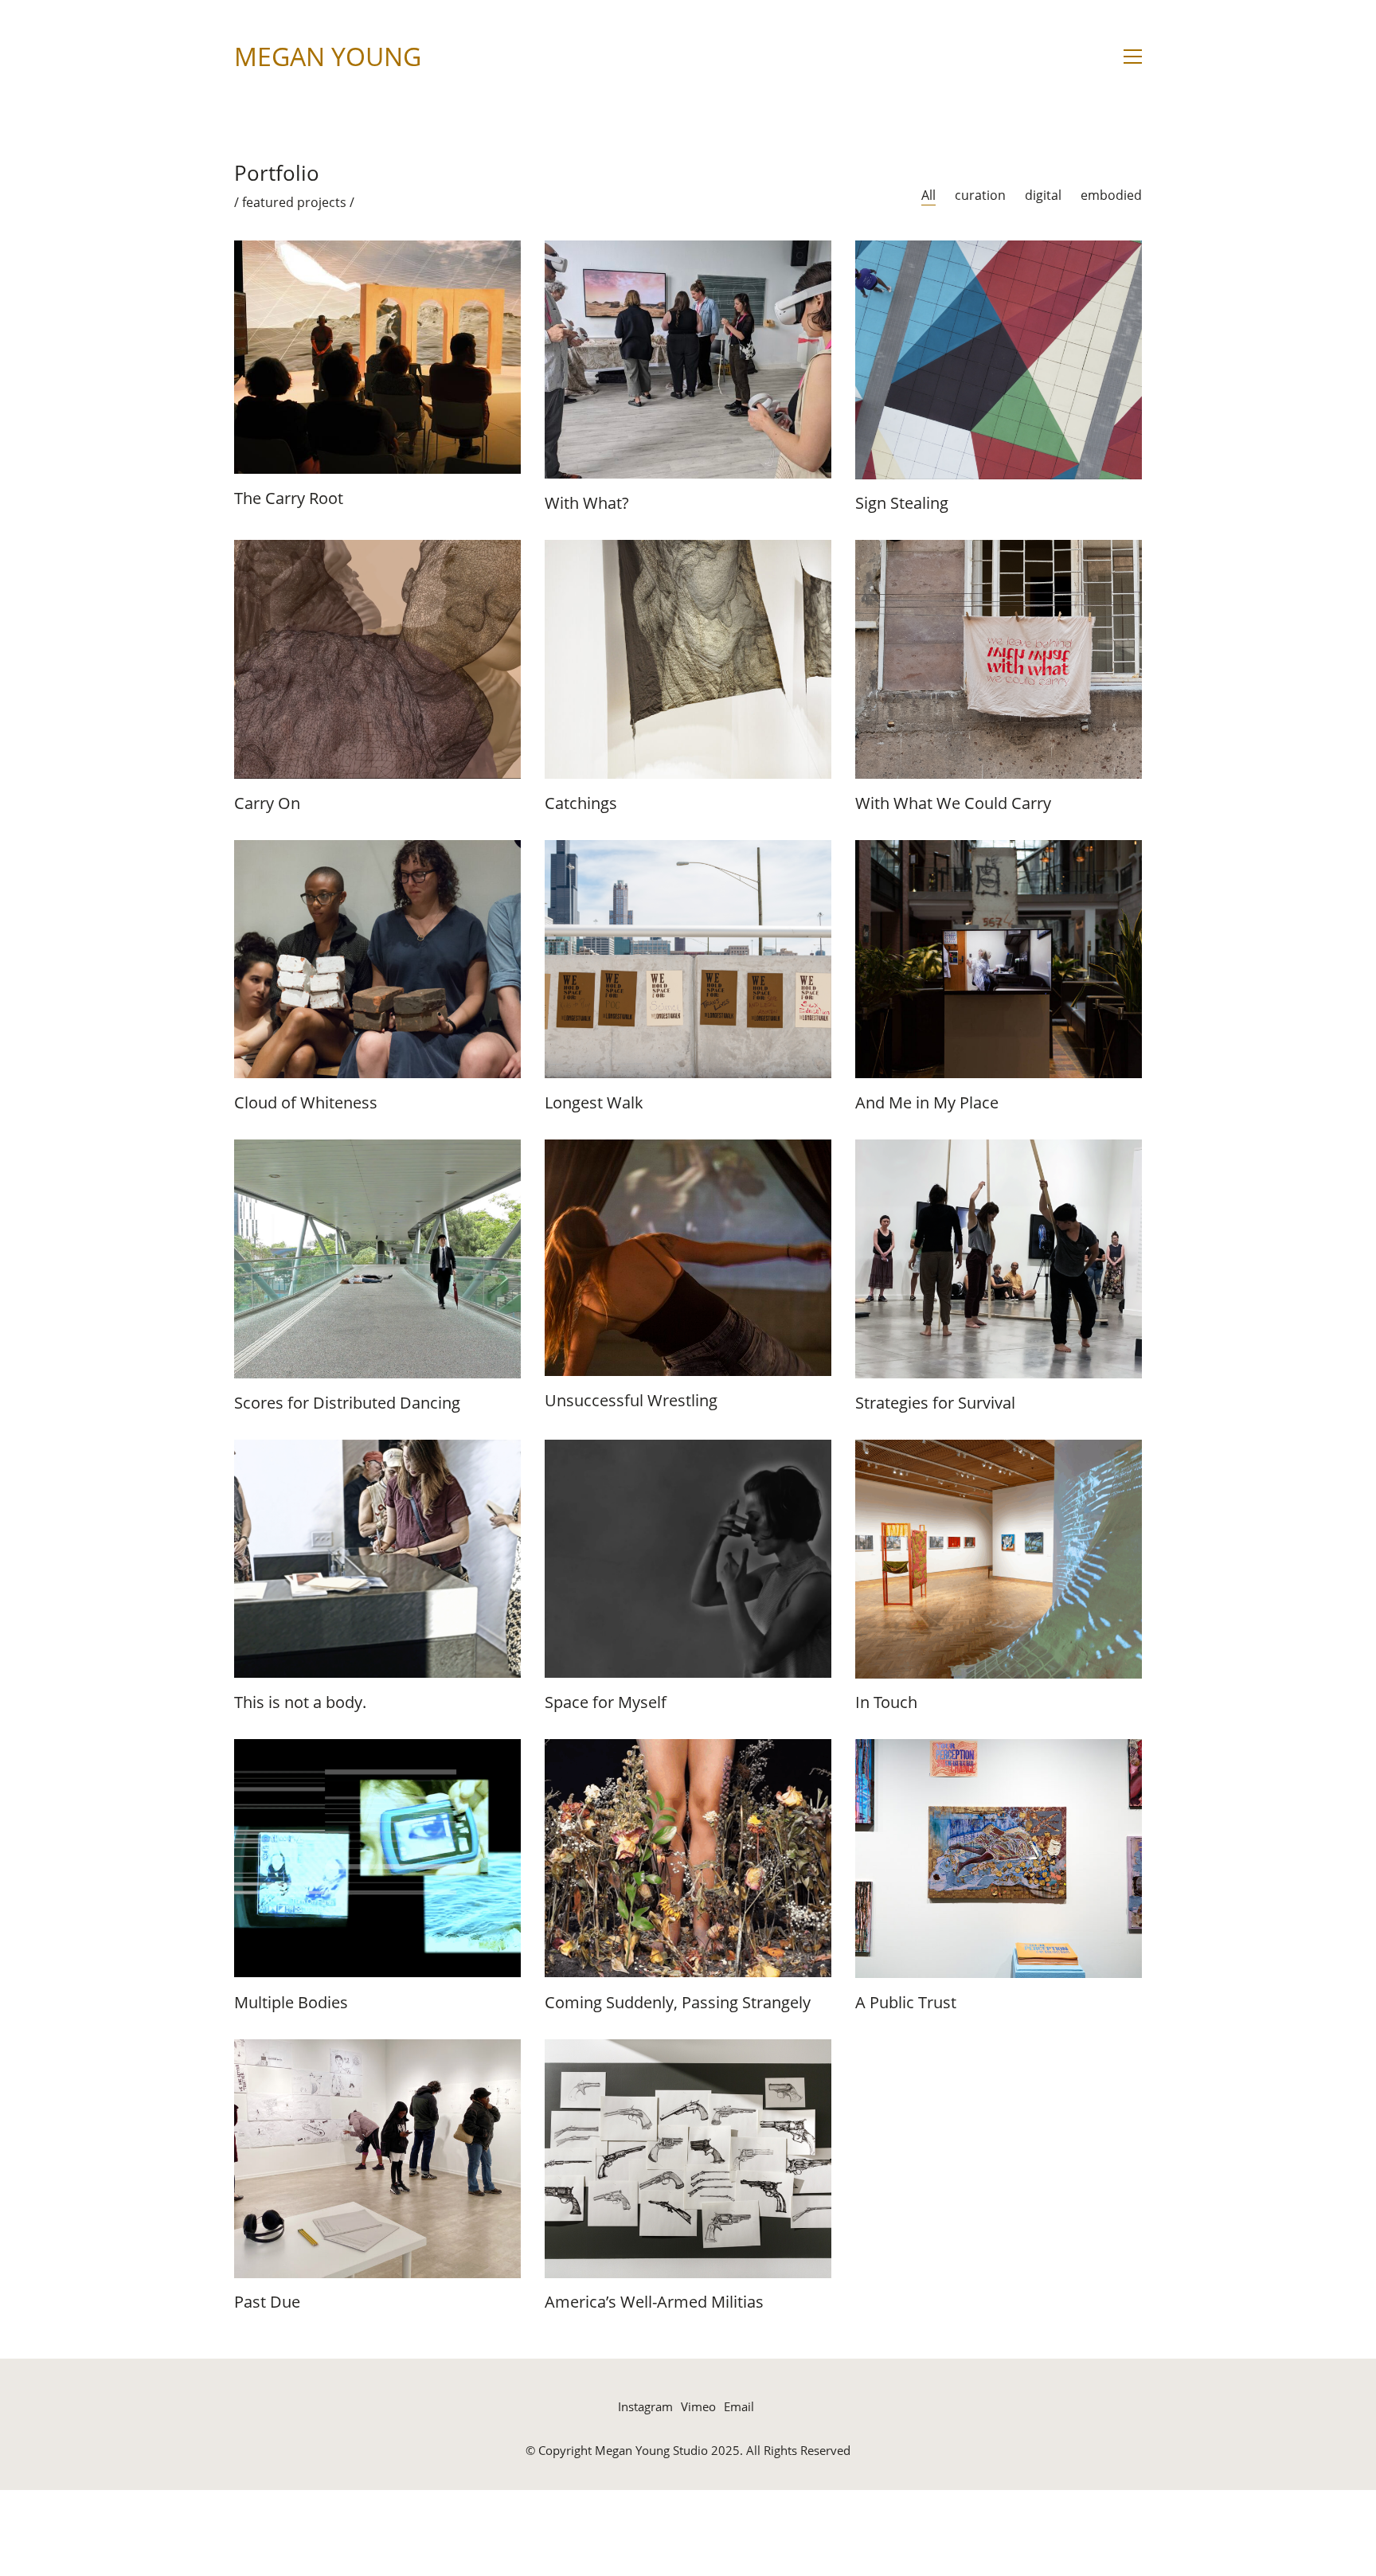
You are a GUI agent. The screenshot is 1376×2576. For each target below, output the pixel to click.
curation (980, 195)
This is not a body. (300, 1702)
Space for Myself (606, 1702)
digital (1043, 195)
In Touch (886, 1702)
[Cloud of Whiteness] (377, 960)
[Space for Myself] (688, 1559)
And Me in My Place (927, 1103)
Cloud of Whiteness (306, 1103)
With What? (587, 503)
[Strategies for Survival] (999, 1259)
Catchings (581, 803)
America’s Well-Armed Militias (654, 2302)
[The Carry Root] (377, 357)
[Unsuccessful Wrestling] (688, 1258)
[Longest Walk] (688, 960)
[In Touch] (999, 1559)
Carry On (267, 803)
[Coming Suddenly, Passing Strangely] (688, 1859)
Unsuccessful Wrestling (631, 1401)
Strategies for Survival (935, 1403)
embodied (1111, 195)
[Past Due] (377, 2159)
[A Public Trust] (999, 1859)
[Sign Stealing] (999, 360)
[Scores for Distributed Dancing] (377, 1259)
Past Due (267, 2302)
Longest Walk (594, 1103)
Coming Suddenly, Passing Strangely (678, 2003)
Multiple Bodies (291, 2003)
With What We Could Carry (953, 803)
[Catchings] (688, 659)
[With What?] (688, 360)
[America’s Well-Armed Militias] (688, 2159)
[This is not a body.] (377, 1559)
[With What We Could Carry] (999, 659)
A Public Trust (906, 2003)
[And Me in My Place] (999, 960)
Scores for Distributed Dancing (347, 1403)
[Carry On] (377, 659)
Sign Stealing (902, 503)
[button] (1133, 57)
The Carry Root (289, 498)
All (928, 195)
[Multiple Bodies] (377, 1859)
